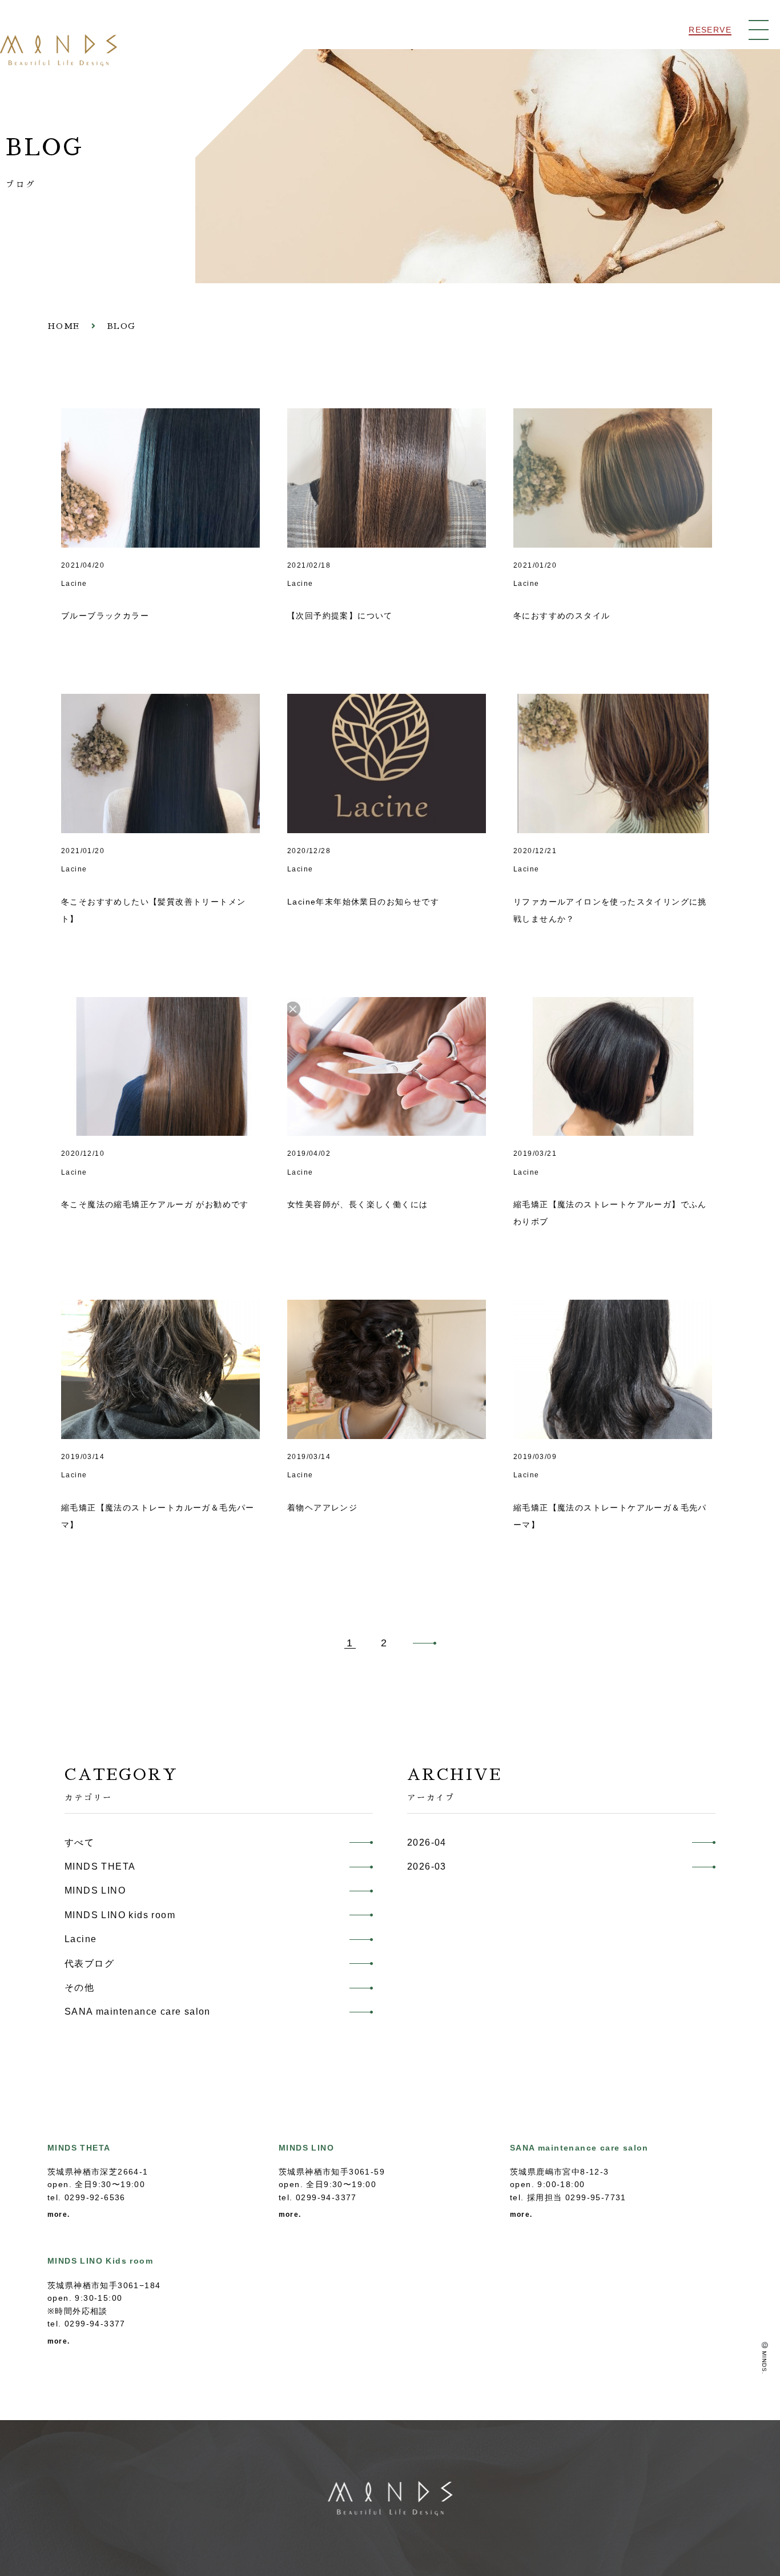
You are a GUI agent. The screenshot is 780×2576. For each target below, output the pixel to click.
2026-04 (427, 1842)
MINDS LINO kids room (120, 1915)
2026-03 (427, 1866)
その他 (79, 1988)
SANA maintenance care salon (138, 2012)
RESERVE (710, 30)
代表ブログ (89, 1964)
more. (59, 2215)
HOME (64, 326)
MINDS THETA (100, 1866)
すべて (79, 1842)
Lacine (81, 1939)
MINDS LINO (95, 1890)
